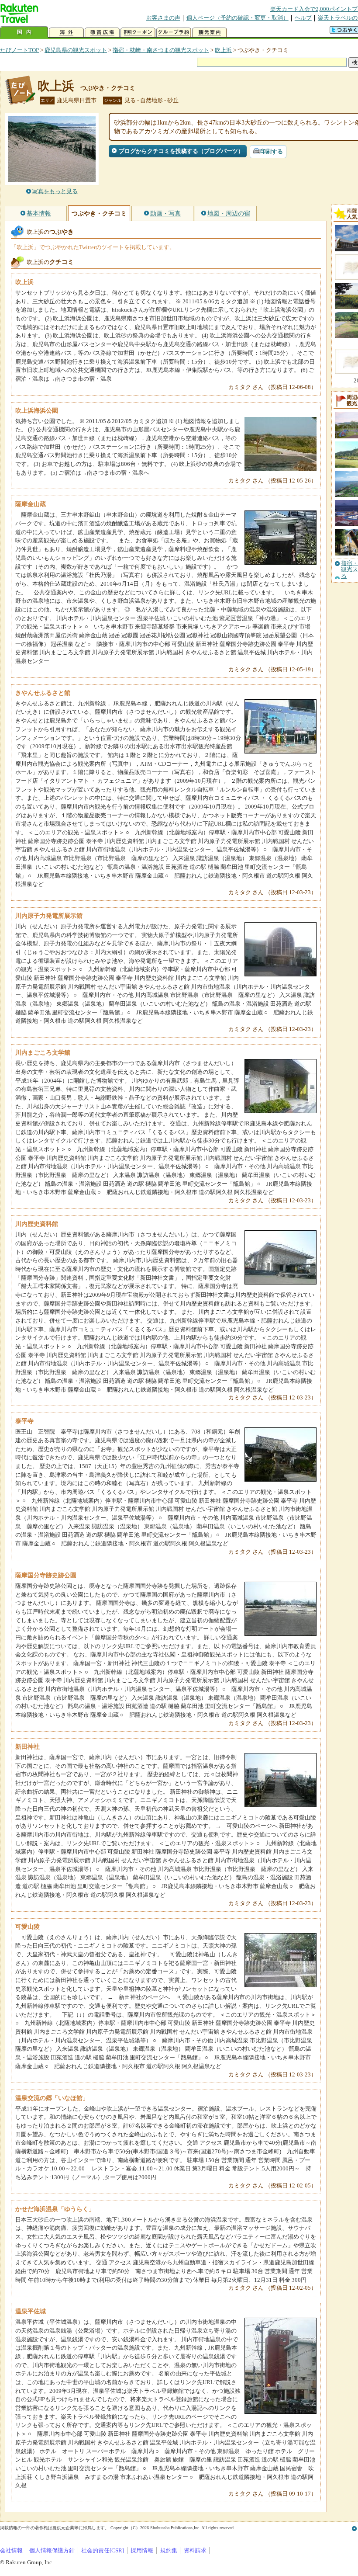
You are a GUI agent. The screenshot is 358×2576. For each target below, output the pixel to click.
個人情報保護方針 (52, 2550)
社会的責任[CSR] (103, 2550)
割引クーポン (138, 33)
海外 (66, 33)
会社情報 (11, 2550)
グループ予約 (174, 33)
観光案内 (210, 33)
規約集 (169, 2550)
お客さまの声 (163, 18)
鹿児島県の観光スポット (76, 50)
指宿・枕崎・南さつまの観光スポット (161, 50)
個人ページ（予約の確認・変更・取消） (238, 18)
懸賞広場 (102, 33)
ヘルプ (303, 18)
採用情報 (142, 2550)
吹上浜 (223, 50)
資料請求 (195, 2550)
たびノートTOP (19, 50)
